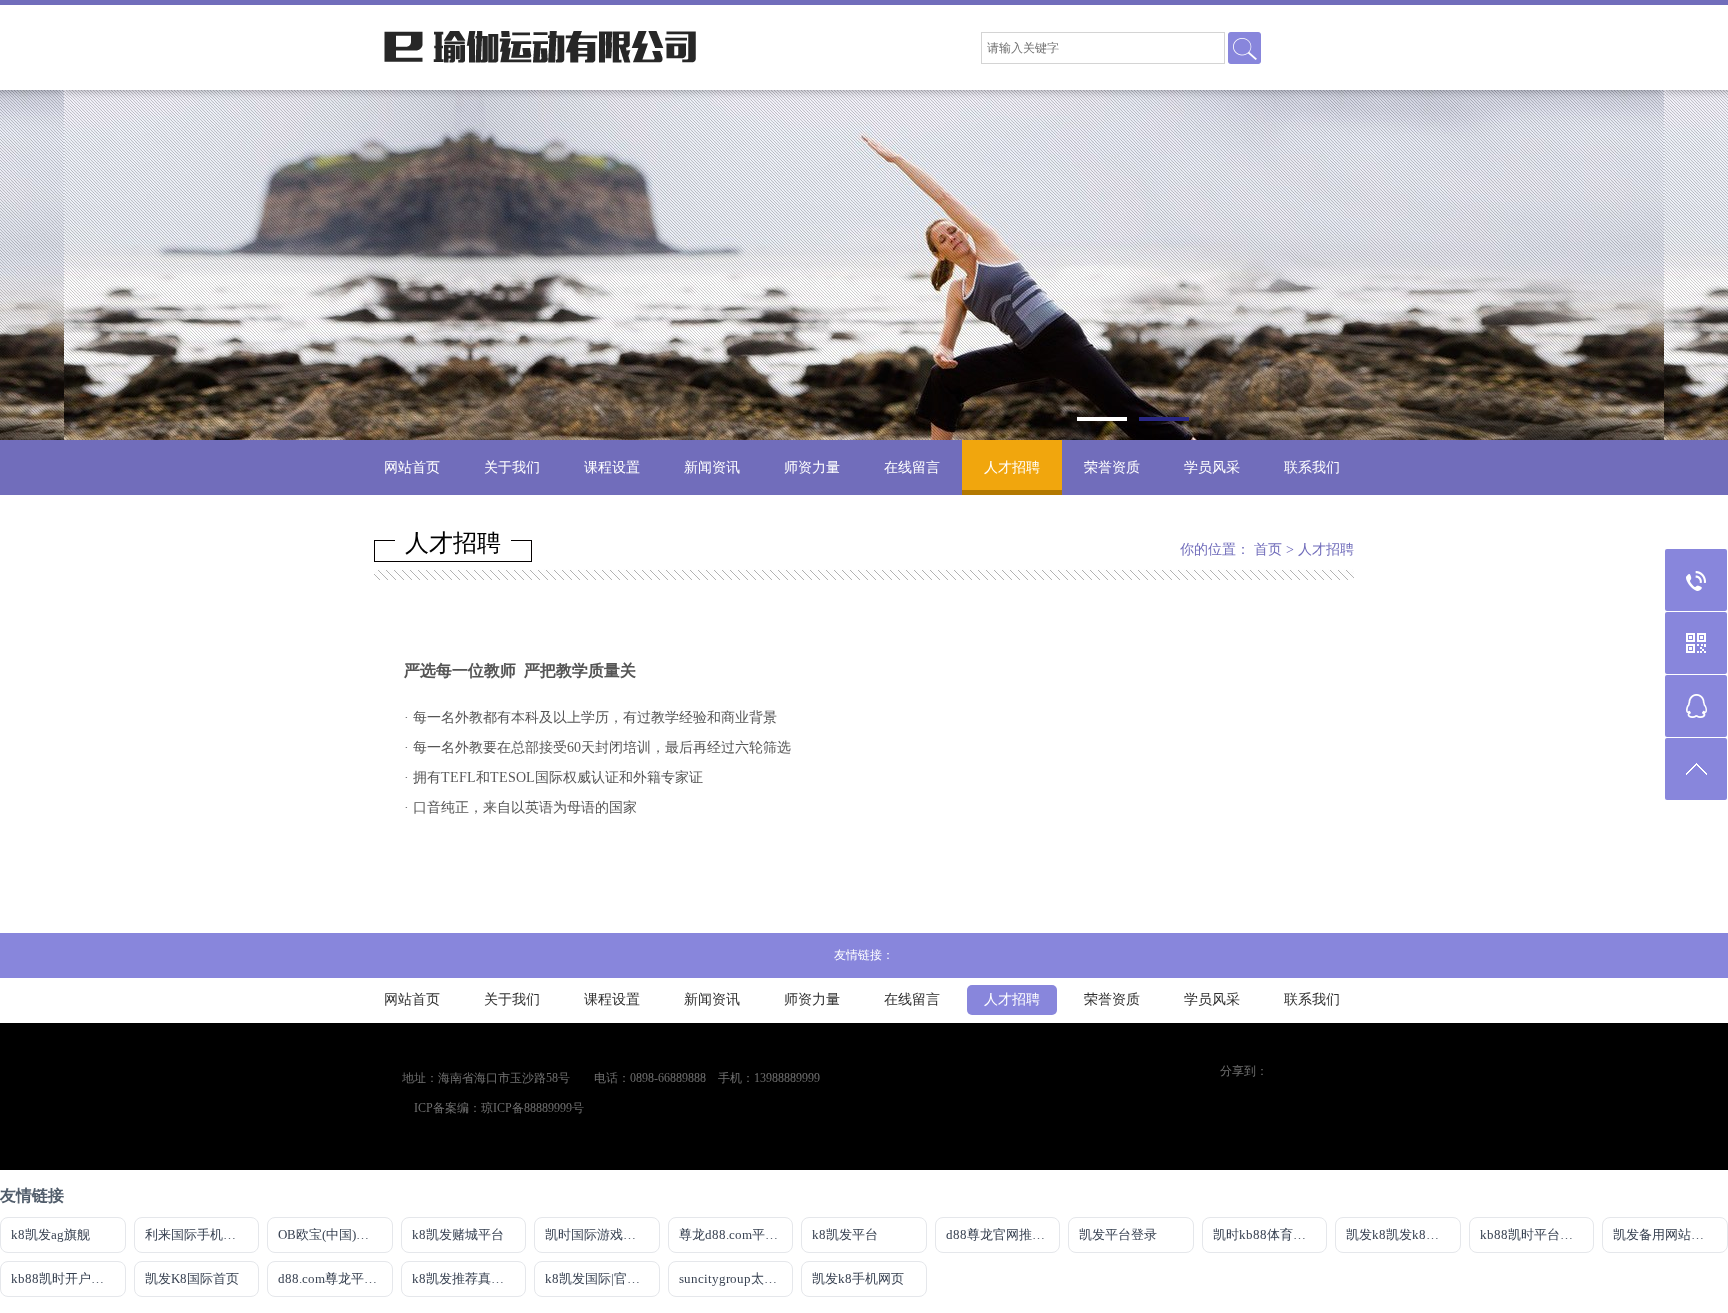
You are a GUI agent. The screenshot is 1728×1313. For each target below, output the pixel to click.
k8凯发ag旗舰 (50, 1234)
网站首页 (412, 467)
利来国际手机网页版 (202, 1234)
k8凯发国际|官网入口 (602, 1278)
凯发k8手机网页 (858, 1278)
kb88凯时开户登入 (64, 1278)
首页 (1268, 549)
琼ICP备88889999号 (532, 1108)
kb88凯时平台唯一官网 (1537, 1234)
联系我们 (1312, 467)
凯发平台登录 (1118, 1234)
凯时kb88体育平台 (1266, 1234)
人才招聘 (1012, 467)
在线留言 (912, 467)
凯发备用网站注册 (1665, 1234)
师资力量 (812, 467)
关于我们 (512, 467)
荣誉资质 (1112, 467)
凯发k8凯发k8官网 (1399, 1234)
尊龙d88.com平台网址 (736, 1234)
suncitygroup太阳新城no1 (736, 1278)
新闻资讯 (712, 467)
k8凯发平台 (845, 1234)
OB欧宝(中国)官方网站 (335, 1234)
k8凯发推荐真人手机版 (469, 1278)
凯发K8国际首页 (192, 1278)
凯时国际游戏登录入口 (602, 1234)
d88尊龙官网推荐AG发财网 (1003, 1234)
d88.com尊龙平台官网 (335, 1278)
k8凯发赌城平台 (458, 1234)
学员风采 (1212, 467)
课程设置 (612, 467)
